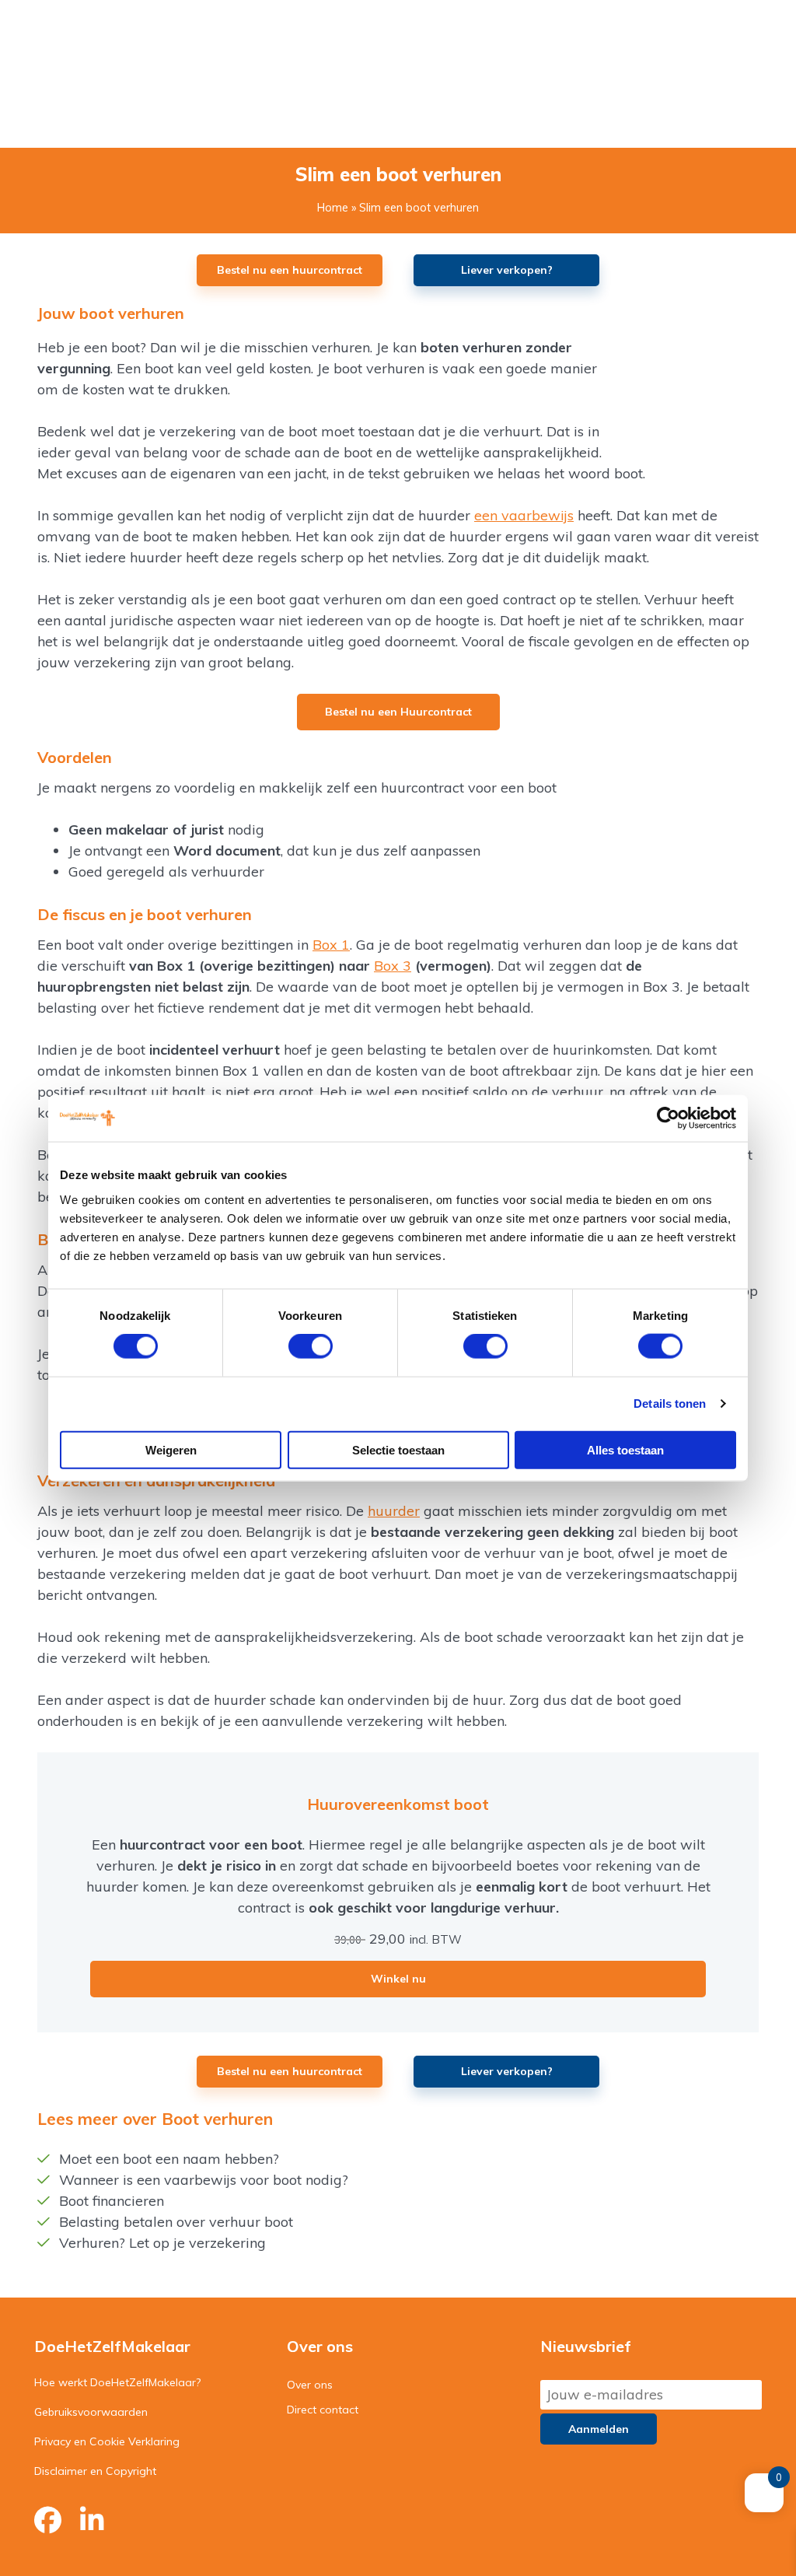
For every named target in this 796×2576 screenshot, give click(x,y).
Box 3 (393, 966)
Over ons (310, 2385)
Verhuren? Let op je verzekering (162, 2243)
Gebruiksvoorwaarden (91, 2412)
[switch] (311, 1346)
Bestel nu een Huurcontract (398, 712)
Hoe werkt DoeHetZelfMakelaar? (117, 2382)
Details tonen (670, 1403)
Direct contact (323, 2410)
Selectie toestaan (398, 1449)
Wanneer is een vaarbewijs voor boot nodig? (204, 2180)
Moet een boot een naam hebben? (169, 2159)
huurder (394, 1511)
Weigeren (171, 1449)
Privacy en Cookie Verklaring (107, 2441)
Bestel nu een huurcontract (290, 270)
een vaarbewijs (524, 515)
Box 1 (331, 945)
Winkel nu (398, 1979)
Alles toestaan (625, 1449)
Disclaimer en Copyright (95, 2471)
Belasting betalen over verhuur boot (176, 2222)
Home (333, 208)
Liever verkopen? (507, 270)
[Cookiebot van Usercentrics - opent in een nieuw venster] (668, 1118)
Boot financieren (112, 2201)
